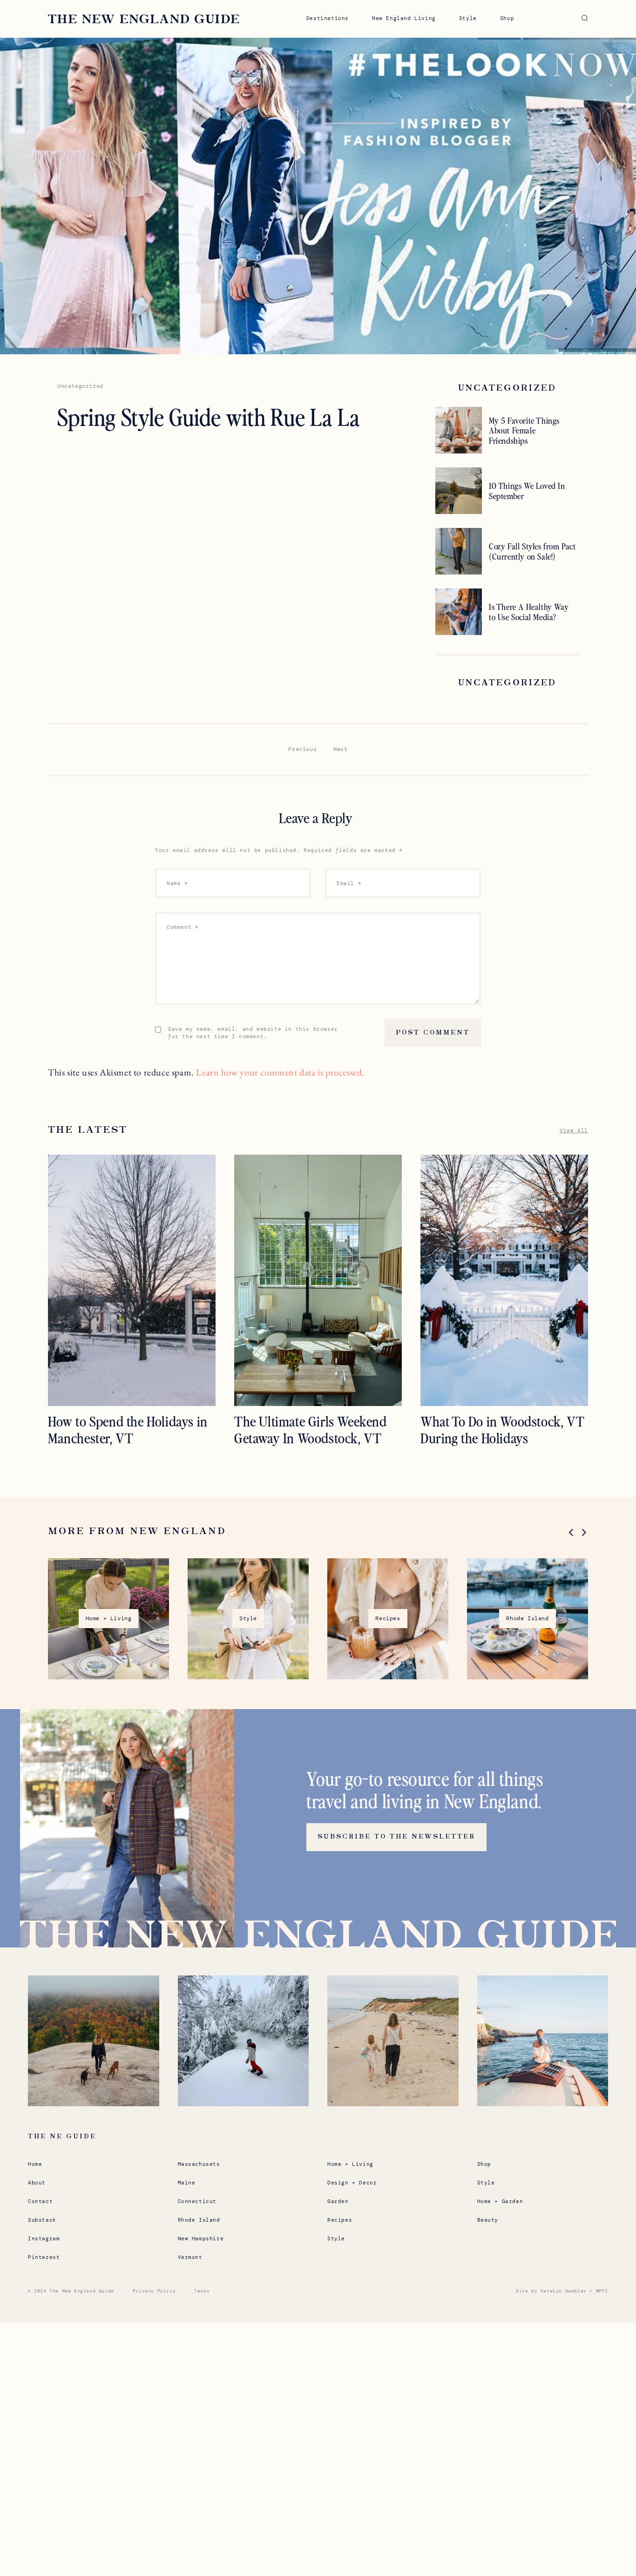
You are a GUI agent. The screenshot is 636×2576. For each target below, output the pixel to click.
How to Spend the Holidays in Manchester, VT (128, 1429)
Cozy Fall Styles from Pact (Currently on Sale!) (532, 551)
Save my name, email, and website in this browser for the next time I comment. (253, 1033)
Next (340, 749)
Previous (302, 749)
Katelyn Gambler (564, 2291)
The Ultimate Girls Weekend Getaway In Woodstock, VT (311, 1429)
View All (574, 1130)
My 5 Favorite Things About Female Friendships (524, 430)
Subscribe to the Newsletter (396, 1837)
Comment (183, 927)
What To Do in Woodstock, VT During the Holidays (502, 1429)
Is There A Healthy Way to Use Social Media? (529, 612)
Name (177, 883)
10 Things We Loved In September (527, 490)
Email (349, 883)
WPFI (602, 2291)
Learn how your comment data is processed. (280, 1072)
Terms (202, 2291)
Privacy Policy (154, 2291)
